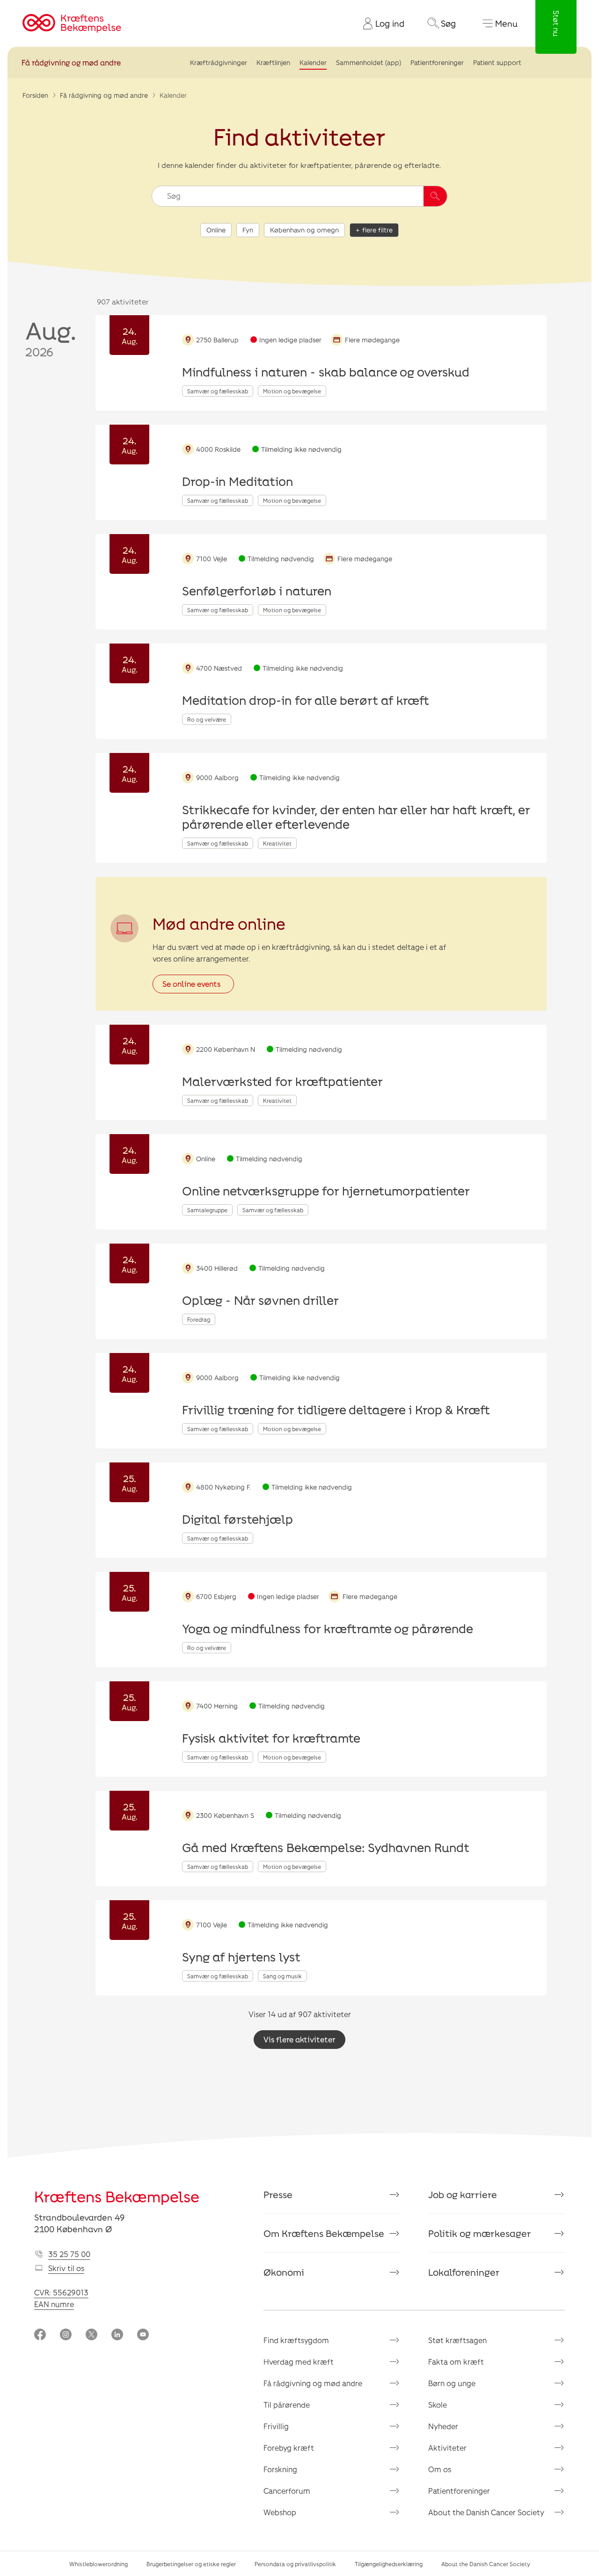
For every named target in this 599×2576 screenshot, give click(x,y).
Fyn (248, 230)
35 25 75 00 (69, 2254)
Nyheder (443, 2426)
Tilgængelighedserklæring (389, 2564)
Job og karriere (463, 2194)
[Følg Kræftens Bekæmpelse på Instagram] (66, 2335)
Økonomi (284, 2272)
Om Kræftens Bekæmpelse (324, 2233)
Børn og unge (452, 2383)
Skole (438, 2405)
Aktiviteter (447, 2448)
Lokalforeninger (464, 2272)
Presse (278, 2194)
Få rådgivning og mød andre (71, 62)
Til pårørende (287, 2405)
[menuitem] (380, 23)
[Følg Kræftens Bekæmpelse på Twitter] (91, 2335)
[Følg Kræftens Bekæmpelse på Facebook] (40, 2335)
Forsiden (35, 95)
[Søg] (435, 196)
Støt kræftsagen (457, 2340)
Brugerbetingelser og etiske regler (191, 2564)
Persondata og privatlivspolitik (295, 2564)
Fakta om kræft (456, 2362)
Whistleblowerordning (99, 2564)
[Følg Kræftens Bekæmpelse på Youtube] (143, 2335)
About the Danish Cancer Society (486, 2512)
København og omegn (304, 230)
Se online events (191, 984)
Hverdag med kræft (299, 2362)
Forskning (280, 2469)
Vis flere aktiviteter (299, 2039)
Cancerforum (287, 2491)
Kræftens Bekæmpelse (117, 2196)
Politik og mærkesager (480, 2233)
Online (216, 230)
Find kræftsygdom (296, 2340)
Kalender (313, 62)
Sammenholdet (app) (369, 62)
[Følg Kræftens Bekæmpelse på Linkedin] (117, 2335)
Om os (440, 2469)
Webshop (280, 2512)
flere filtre (377, 230)
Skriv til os (66, 2268)
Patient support (497, 62)
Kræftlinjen (273, 62)
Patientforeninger (437, 62)
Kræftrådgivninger (219, 62)
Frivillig (276, 2426)
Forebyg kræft (289, 2448)
